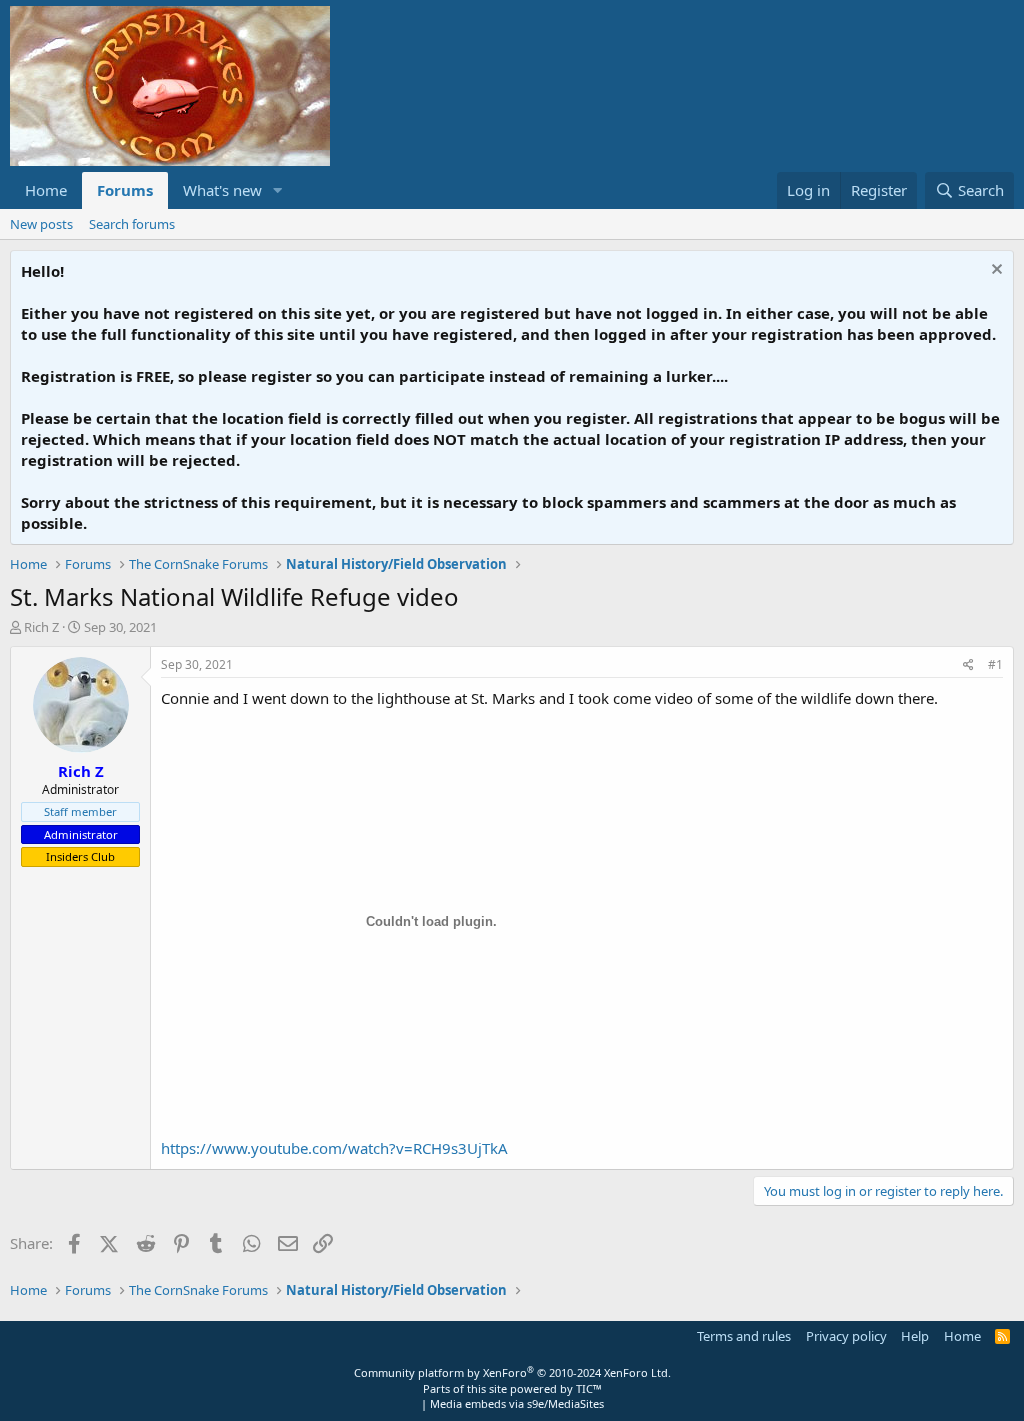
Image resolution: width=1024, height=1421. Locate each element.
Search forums (132, 224)
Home (46, 190)
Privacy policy (846, 1336)
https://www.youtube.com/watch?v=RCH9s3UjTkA (334, 1148)
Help (915, 1336)
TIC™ (589, 1388)
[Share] (968, 665)
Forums (125, 190)
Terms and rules (744, 1336)
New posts (41, 224)
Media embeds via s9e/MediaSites (517, 1403)
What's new (222, 190)
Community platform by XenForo (512, 1372)
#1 (995, 664)
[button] (278, 190)
